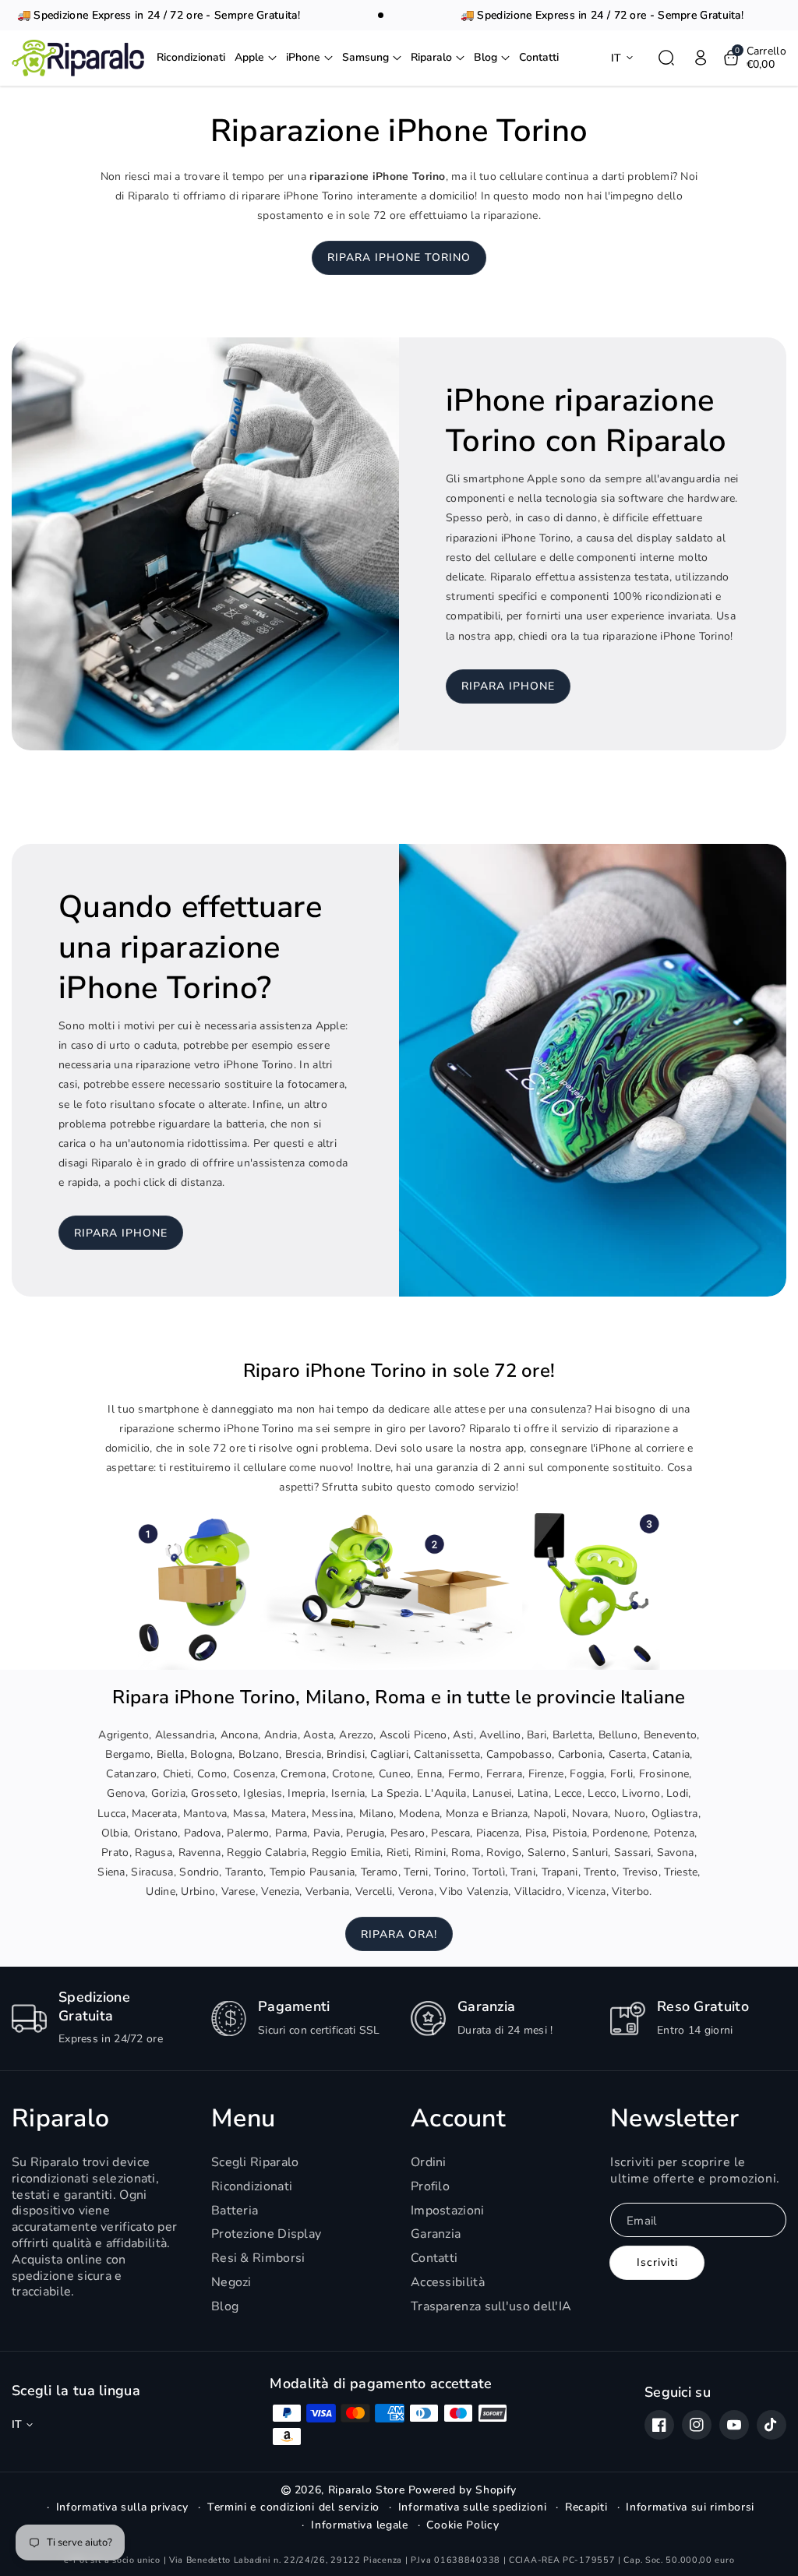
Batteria (235, 2211)
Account (458, 2119)
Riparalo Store (367, 2490)
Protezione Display (266, 2234)
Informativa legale (360, 2525)
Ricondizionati (252, 2186)
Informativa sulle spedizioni (473, 2507)
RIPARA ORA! (399, 1934)
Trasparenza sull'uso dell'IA (491, 2306)
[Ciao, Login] (701, 58)
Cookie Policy (463, 2525)
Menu (243, 2119)
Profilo (430, 2186)
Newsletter (674, 2119)
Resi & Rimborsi (258, 2258)
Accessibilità (448, 2282)
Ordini (429, 2163)
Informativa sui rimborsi (690, 2507)
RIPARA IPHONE (508, 686)
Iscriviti (657, 2262)
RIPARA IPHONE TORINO (399, 258)
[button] (256, 58)
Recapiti (586, 2507)
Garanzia (436, 2234)
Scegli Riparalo (255, 2163)
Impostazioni (448, 2211)
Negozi (231, 2282)
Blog (225, 2306)
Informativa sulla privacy (123, 2507)
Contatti (434, 2258)
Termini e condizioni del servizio (293, 2507)
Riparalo (60, 2119)
